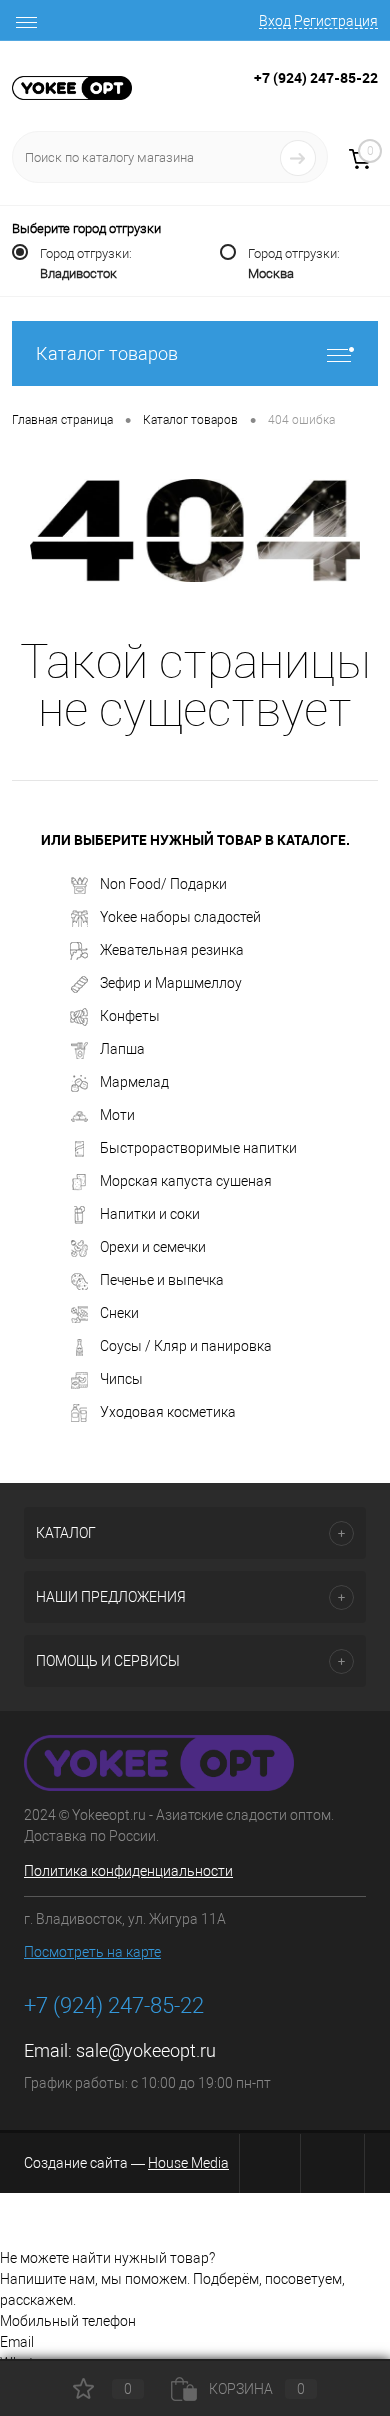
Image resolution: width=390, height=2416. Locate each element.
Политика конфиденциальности (128, 1871)
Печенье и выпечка (162, 1280)
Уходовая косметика (168, 1412)
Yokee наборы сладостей (180, 917)
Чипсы (121, 1379)
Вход (275, 21)
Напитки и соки (150, 1214)
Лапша (122, 1049)
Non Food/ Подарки (163, 884)
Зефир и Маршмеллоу (171, 983)
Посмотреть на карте (92, 1952)
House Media (188, 2163)
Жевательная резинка (172, 950)
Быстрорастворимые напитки (198, 1148)
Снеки (119, 1313)
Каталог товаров (107, 353)
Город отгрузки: (86, 263)
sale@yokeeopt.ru (146, 2050)
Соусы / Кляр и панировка (186, 1346)
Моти (117, 1115)
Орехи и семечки (153, 1247)
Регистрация (336, 21)
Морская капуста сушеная (186, 1181)
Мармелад (134, 1082)
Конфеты (130, 1016)
